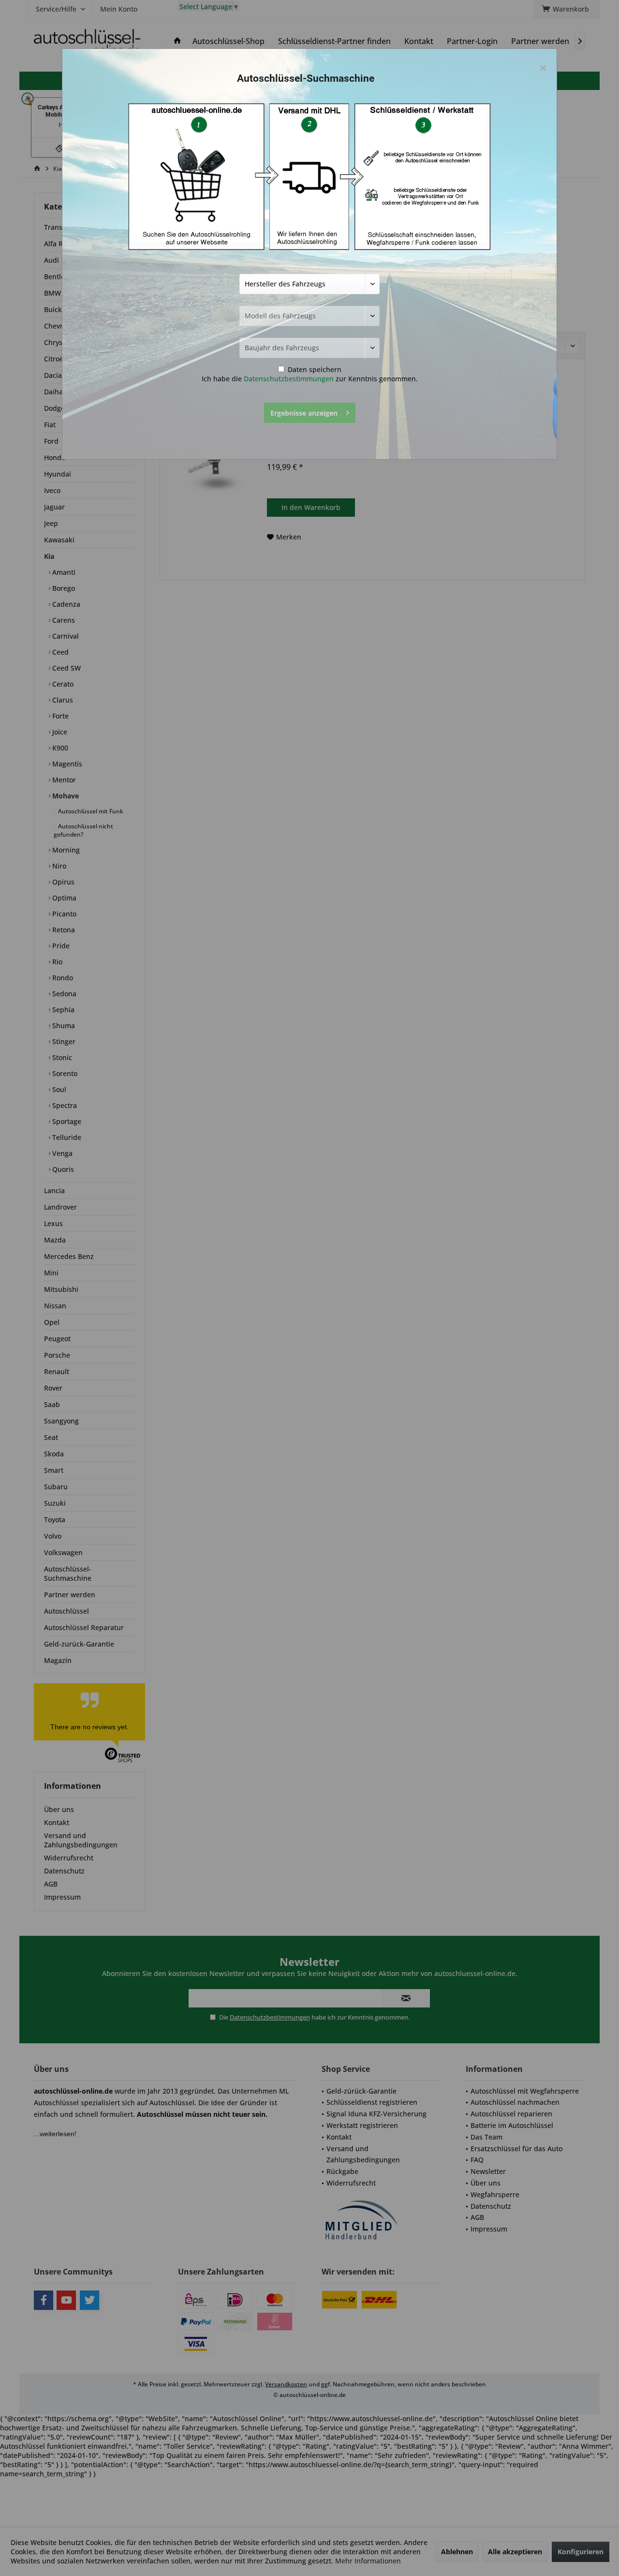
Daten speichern (314, 369)
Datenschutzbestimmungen (289, 379)
